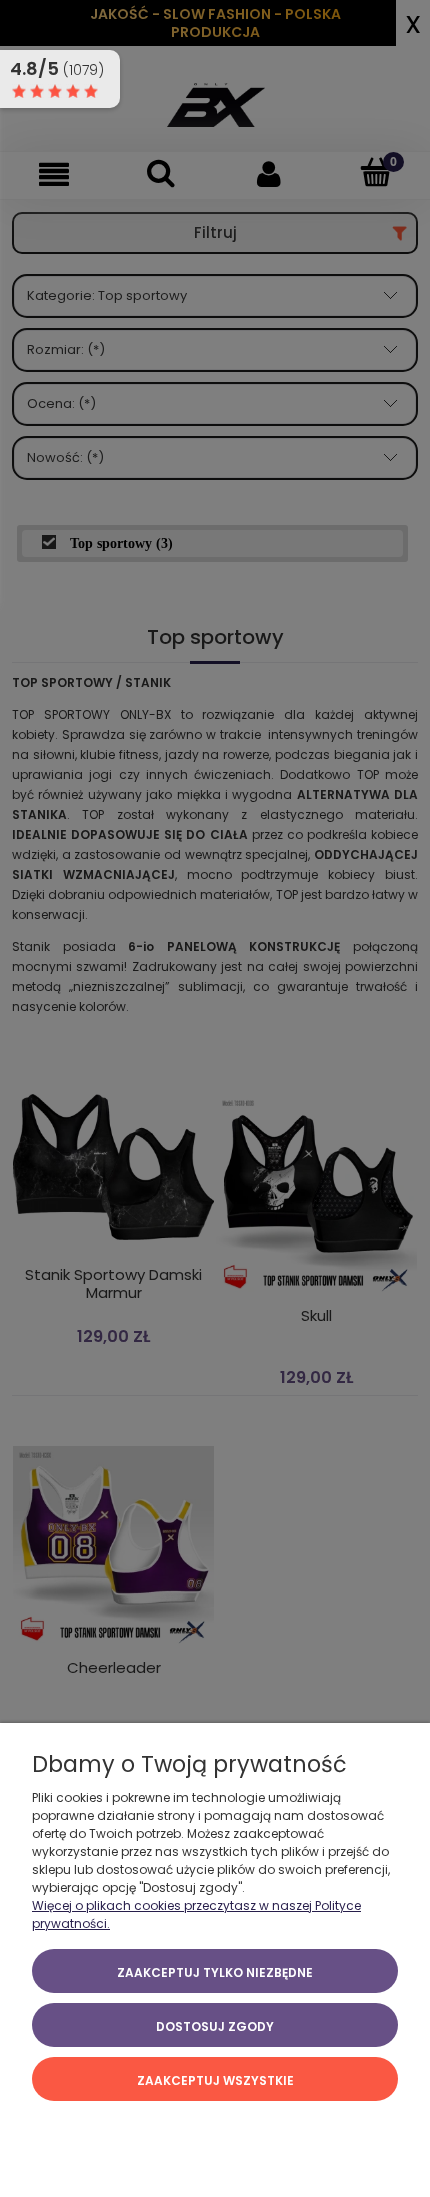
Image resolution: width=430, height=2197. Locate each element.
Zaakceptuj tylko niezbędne (215, 1972)
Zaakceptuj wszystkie (215, 2080)
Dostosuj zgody (215, 2026)
